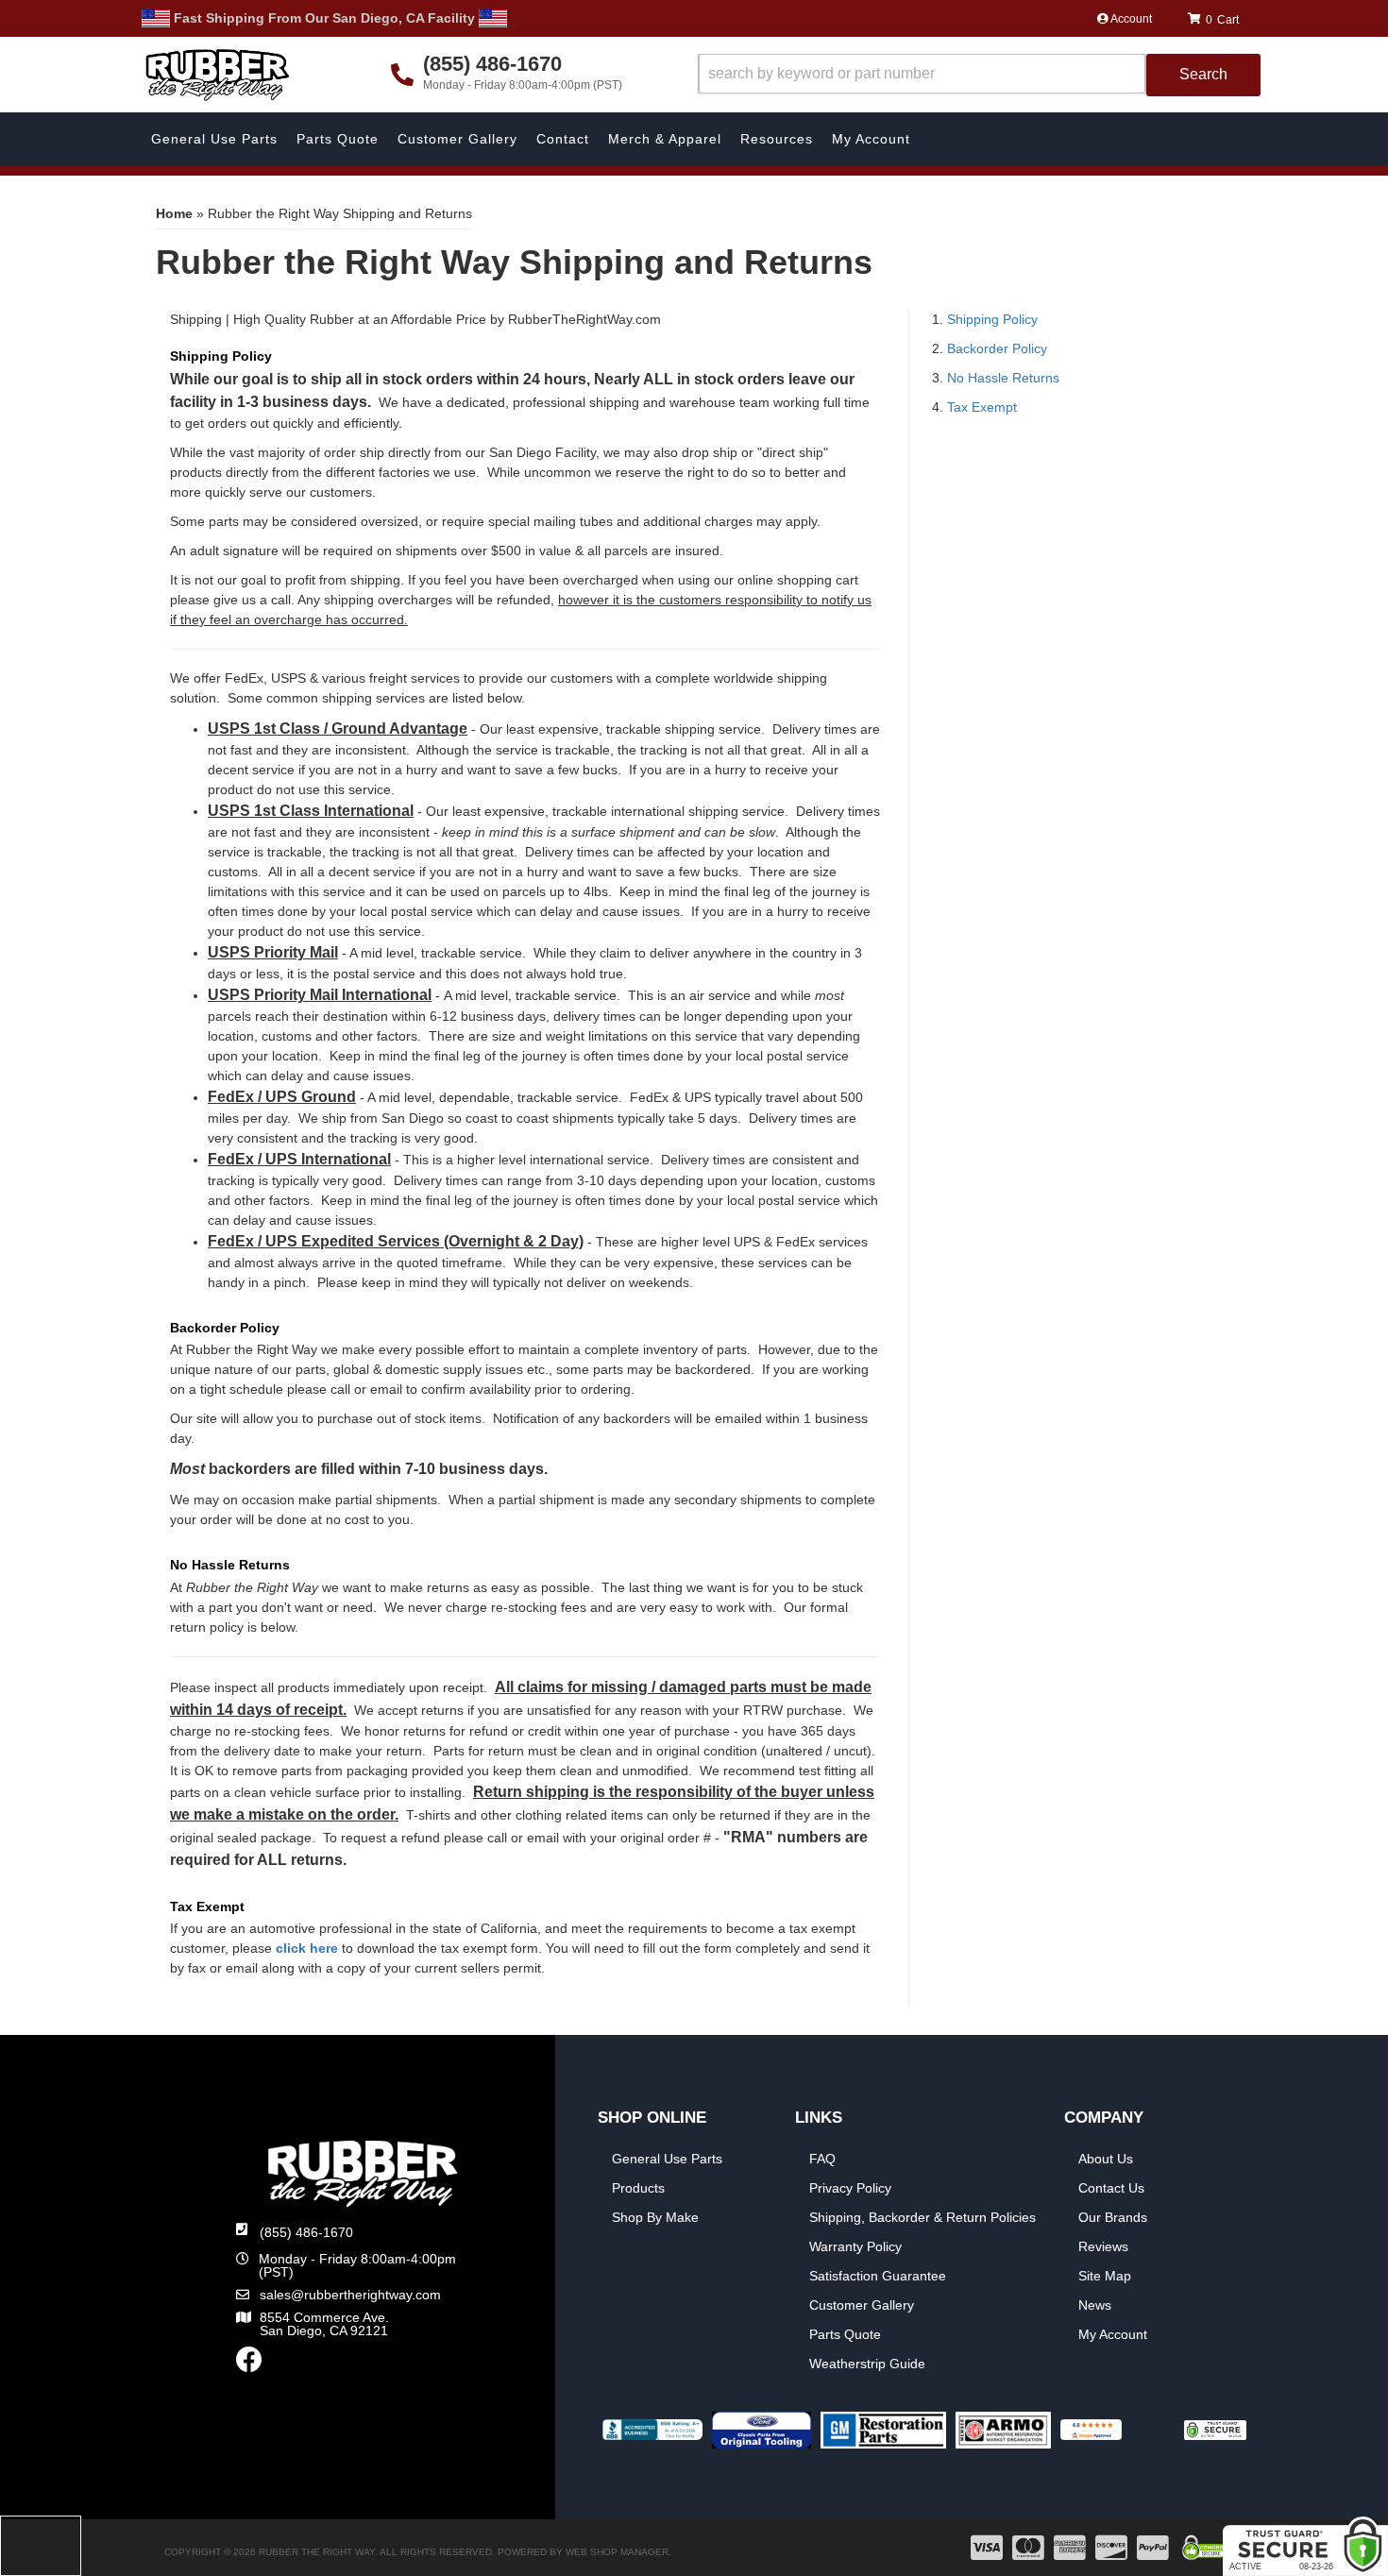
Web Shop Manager (617, 2552)
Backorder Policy (997, 348)
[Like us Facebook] (249, 2364)
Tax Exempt (982, 407)
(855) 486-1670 (306, 2232)
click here (307, 1948)
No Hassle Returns (1003, 378)
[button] (979, 75)
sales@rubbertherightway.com (350, 2295)
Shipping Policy (992, 319)
